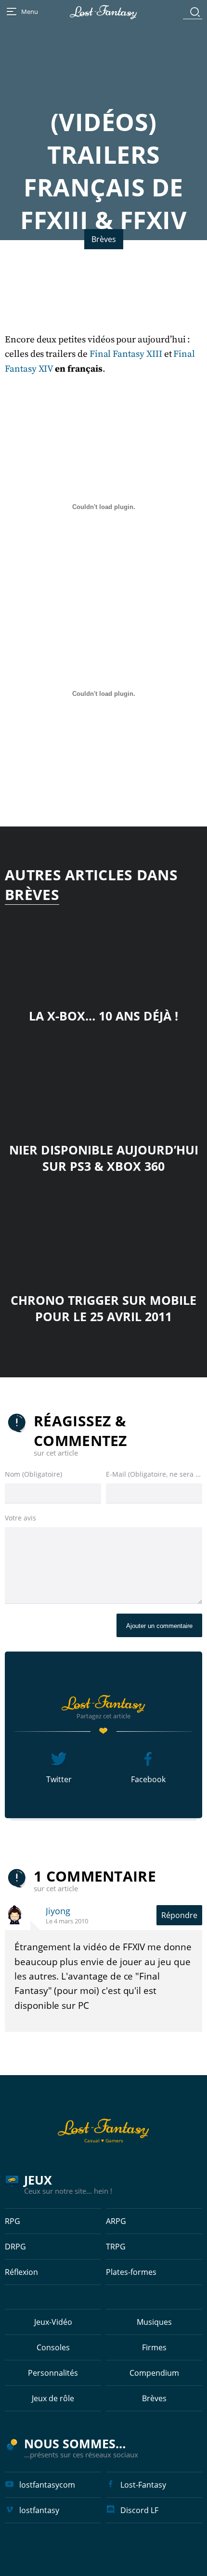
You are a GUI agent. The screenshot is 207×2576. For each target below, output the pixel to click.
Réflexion (21, 2272)
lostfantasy (39, 2510)
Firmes (154, 2347)
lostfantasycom (47, 2485)
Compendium (154, 2373)
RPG (13, 2221)
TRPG (116, 2247)
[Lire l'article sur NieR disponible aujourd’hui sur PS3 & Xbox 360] (103, 1085)
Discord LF (139, 2510)
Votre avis (20, 1518)
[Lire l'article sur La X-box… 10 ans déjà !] (103, 951)
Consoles (53, 2347)
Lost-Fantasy (143, 2485)
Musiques (154, 2322)
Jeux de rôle (53, 2398)
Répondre (179, 1915)
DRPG (15, 2247)
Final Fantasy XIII (126, 354)
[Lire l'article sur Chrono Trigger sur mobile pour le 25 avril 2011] (103, 1235)
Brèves (104, 239)
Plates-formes (131, 2272)
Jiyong (58, 1911)
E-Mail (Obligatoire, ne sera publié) (154, 1474)
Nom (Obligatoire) (33, 1474)
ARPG (116, 2221)
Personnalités (53, 2373)
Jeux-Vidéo (53, 2322)
